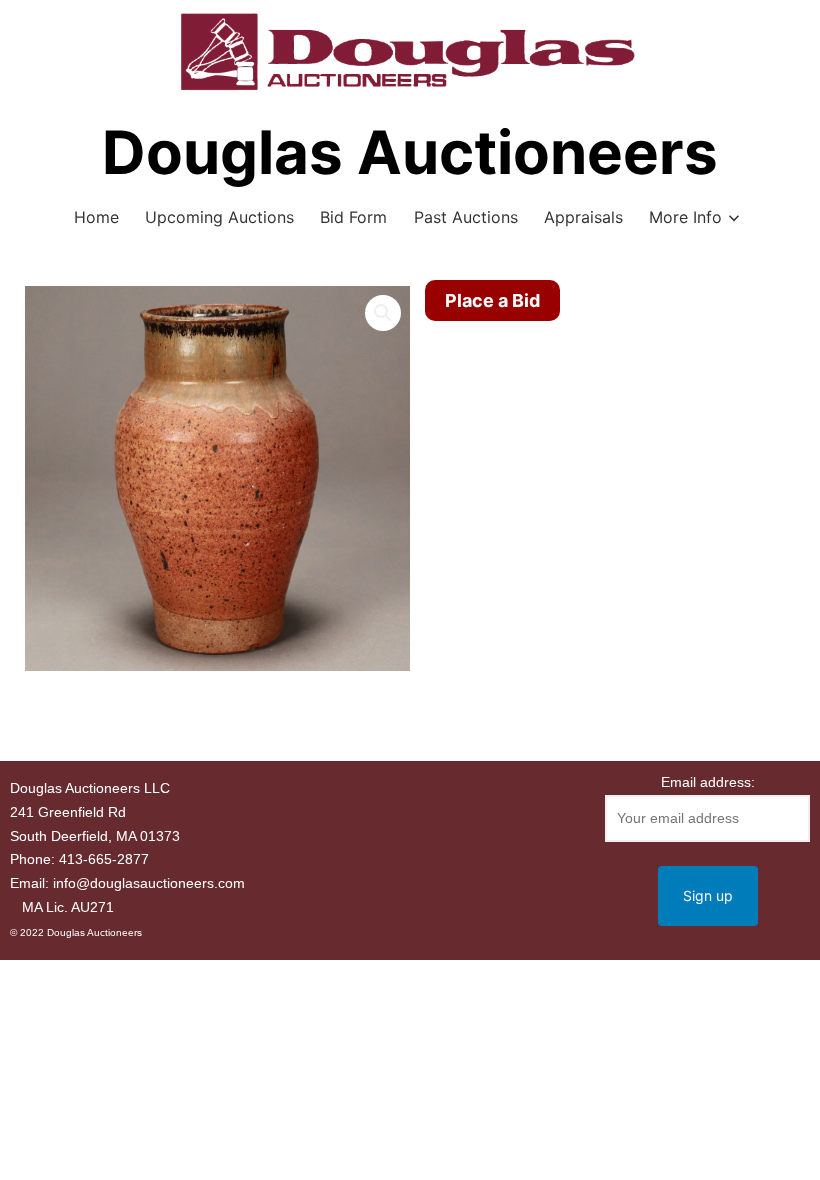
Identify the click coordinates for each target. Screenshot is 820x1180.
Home (96, 217)
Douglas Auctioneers (410, 152)
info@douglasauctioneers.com (149, 883)
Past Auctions (466, 217)
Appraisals (583, 217)
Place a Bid (492, 300)
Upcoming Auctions (219, 217)
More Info (685, 217)
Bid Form (353, 217)
